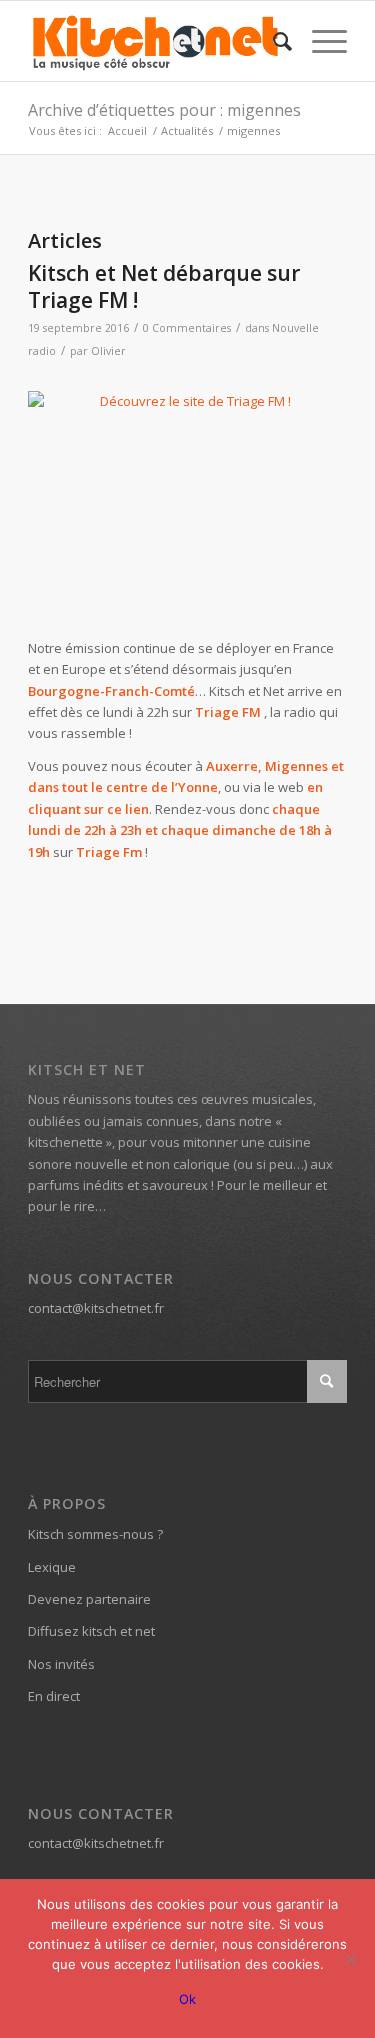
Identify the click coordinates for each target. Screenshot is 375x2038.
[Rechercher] (272, 41)
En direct (54, 1696)
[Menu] (319, 41)
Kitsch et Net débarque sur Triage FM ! (164, 286)
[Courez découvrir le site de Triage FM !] (187, 503)
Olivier (108, 351)
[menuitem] (272, 41)
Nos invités (61, 1664)
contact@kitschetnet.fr (96, 1308)
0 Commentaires (187, 328)
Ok (187, 1999)
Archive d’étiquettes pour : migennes (164, 110)
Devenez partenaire (89, 1599)
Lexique (52, 1567)
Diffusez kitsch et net (91, 1631)
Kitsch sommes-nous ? (95, 1534)
